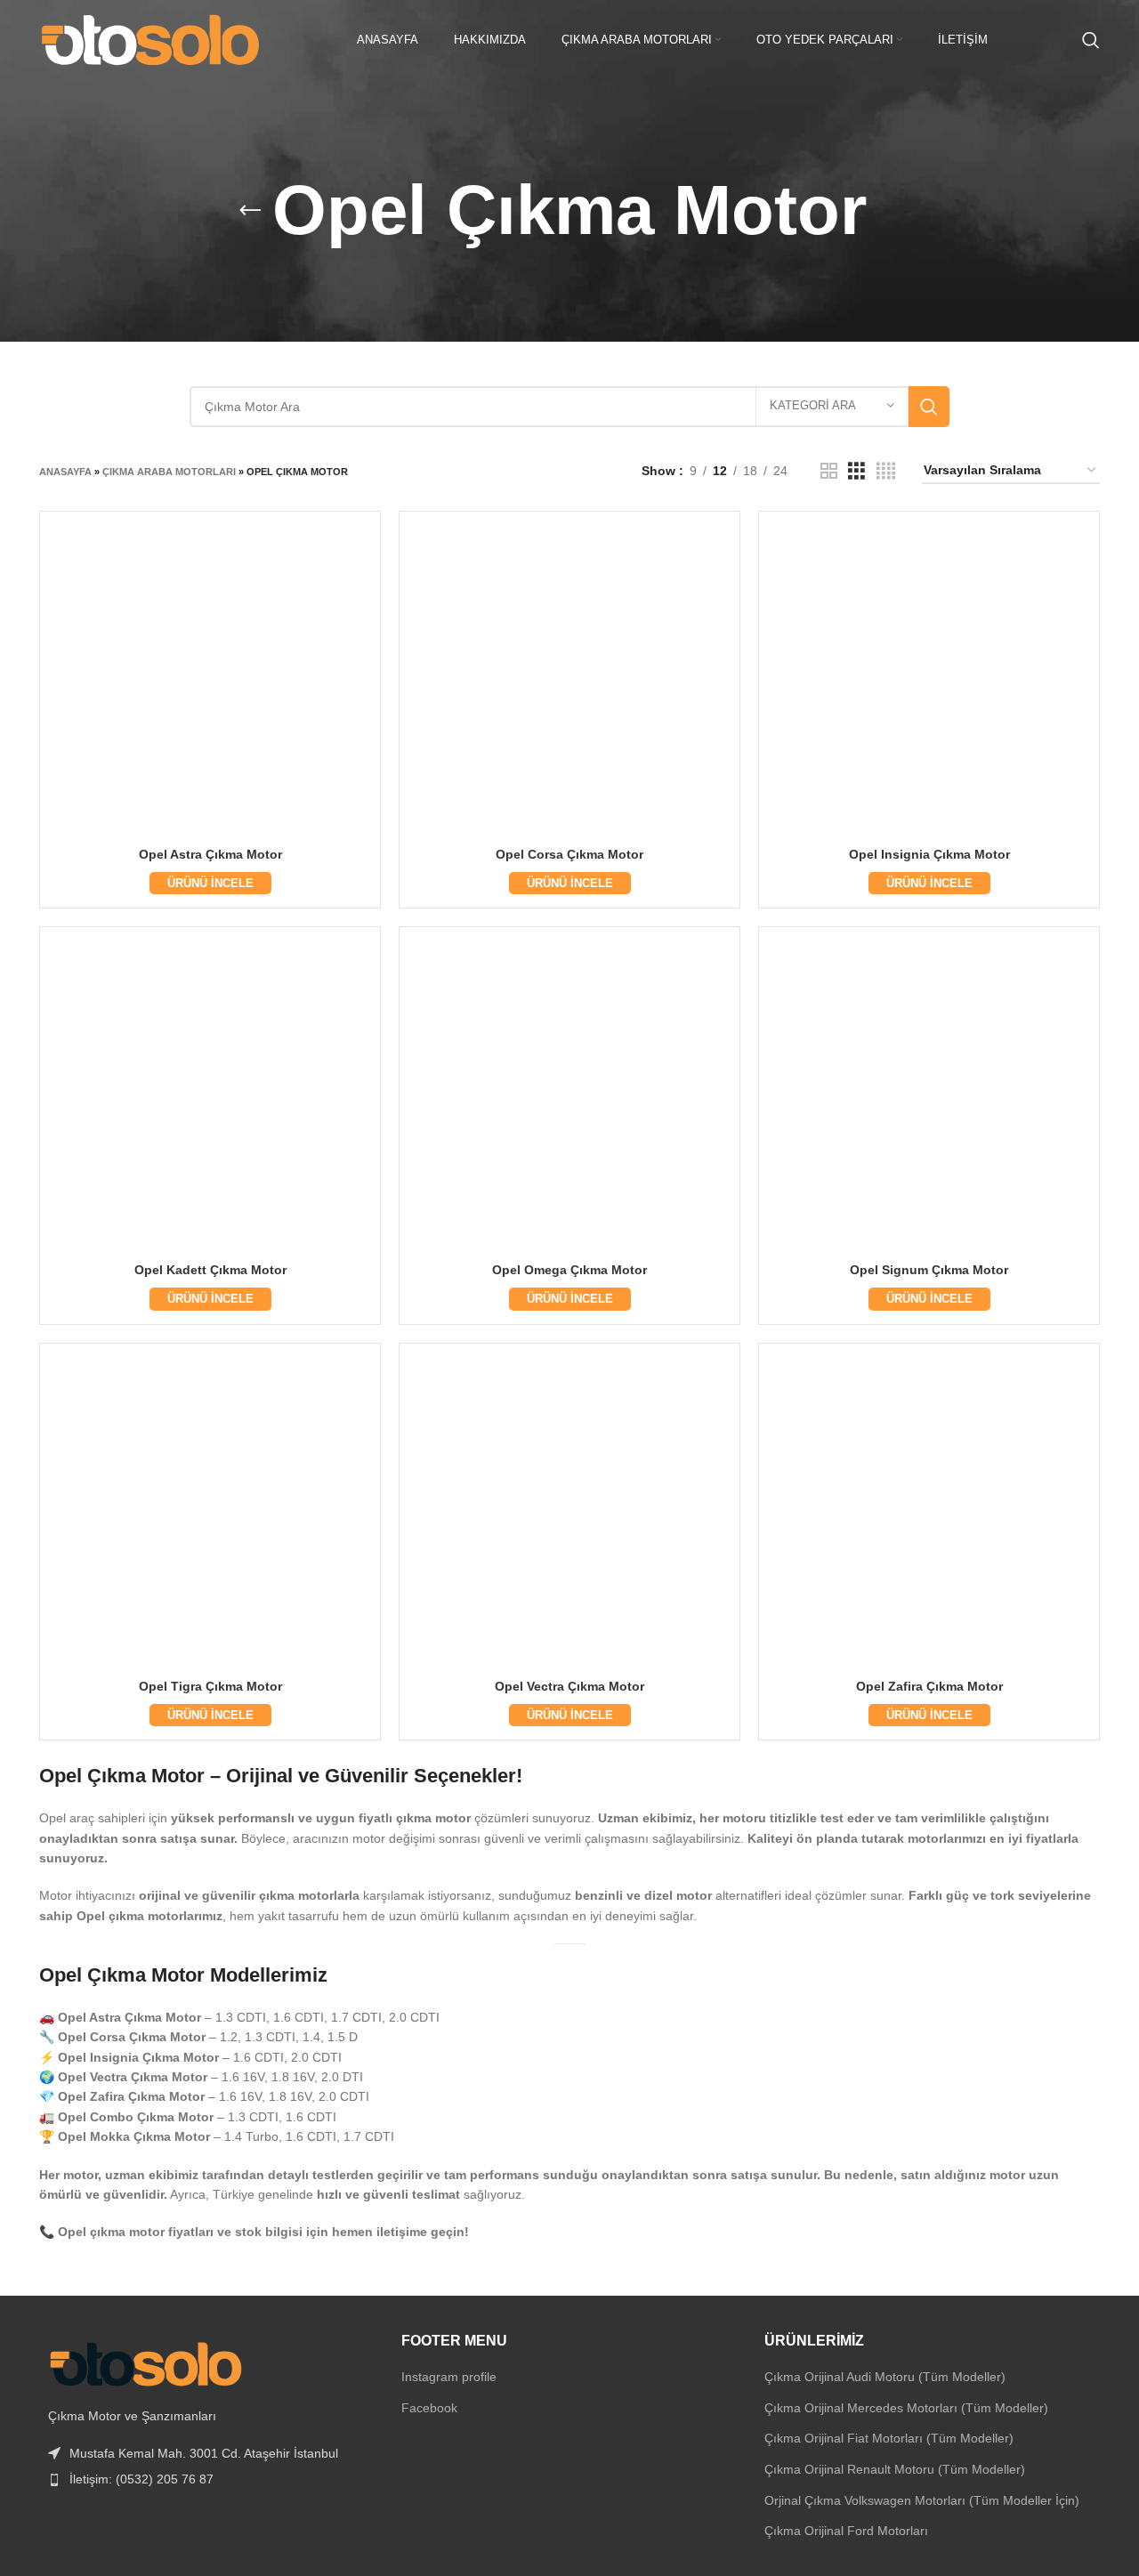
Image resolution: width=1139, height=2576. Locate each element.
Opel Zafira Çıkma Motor (929, 1686)
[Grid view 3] (856, 471)
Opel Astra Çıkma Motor (210, 854)
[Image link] (146, 2362)
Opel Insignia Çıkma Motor (929, 854)
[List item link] (207, 2479)
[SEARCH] (929, 407)
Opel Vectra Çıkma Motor (569, 1686)
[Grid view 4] (886, 471)
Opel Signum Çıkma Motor (929, 1270)
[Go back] (250, 211)
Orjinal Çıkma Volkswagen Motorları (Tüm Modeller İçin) (922, 2500)
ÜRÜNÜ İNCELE (210, 883)
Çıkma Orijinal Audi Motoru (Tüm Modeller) (885, 2377)
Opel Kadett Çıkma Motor (210, 1270)
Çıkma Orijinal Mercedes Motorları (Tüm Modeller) (906, 2408)
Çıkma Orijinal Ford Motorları (846, 2531)
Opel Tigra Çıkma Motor (210, 1686)
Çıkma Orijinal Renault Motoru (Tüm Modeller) (895, 2469)
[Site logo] (150, 39)
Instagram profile (449, 2377)
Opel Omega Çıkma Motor (569, 1270)
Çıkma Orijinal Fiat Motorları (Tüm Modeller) (889, 2438)
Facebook (429, 2408)
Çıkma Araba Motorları (169, 472)
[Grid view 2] (829, 471)
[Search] (1091, 40)
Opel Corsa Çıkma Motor (569, 854)
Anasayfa (65, 472)
